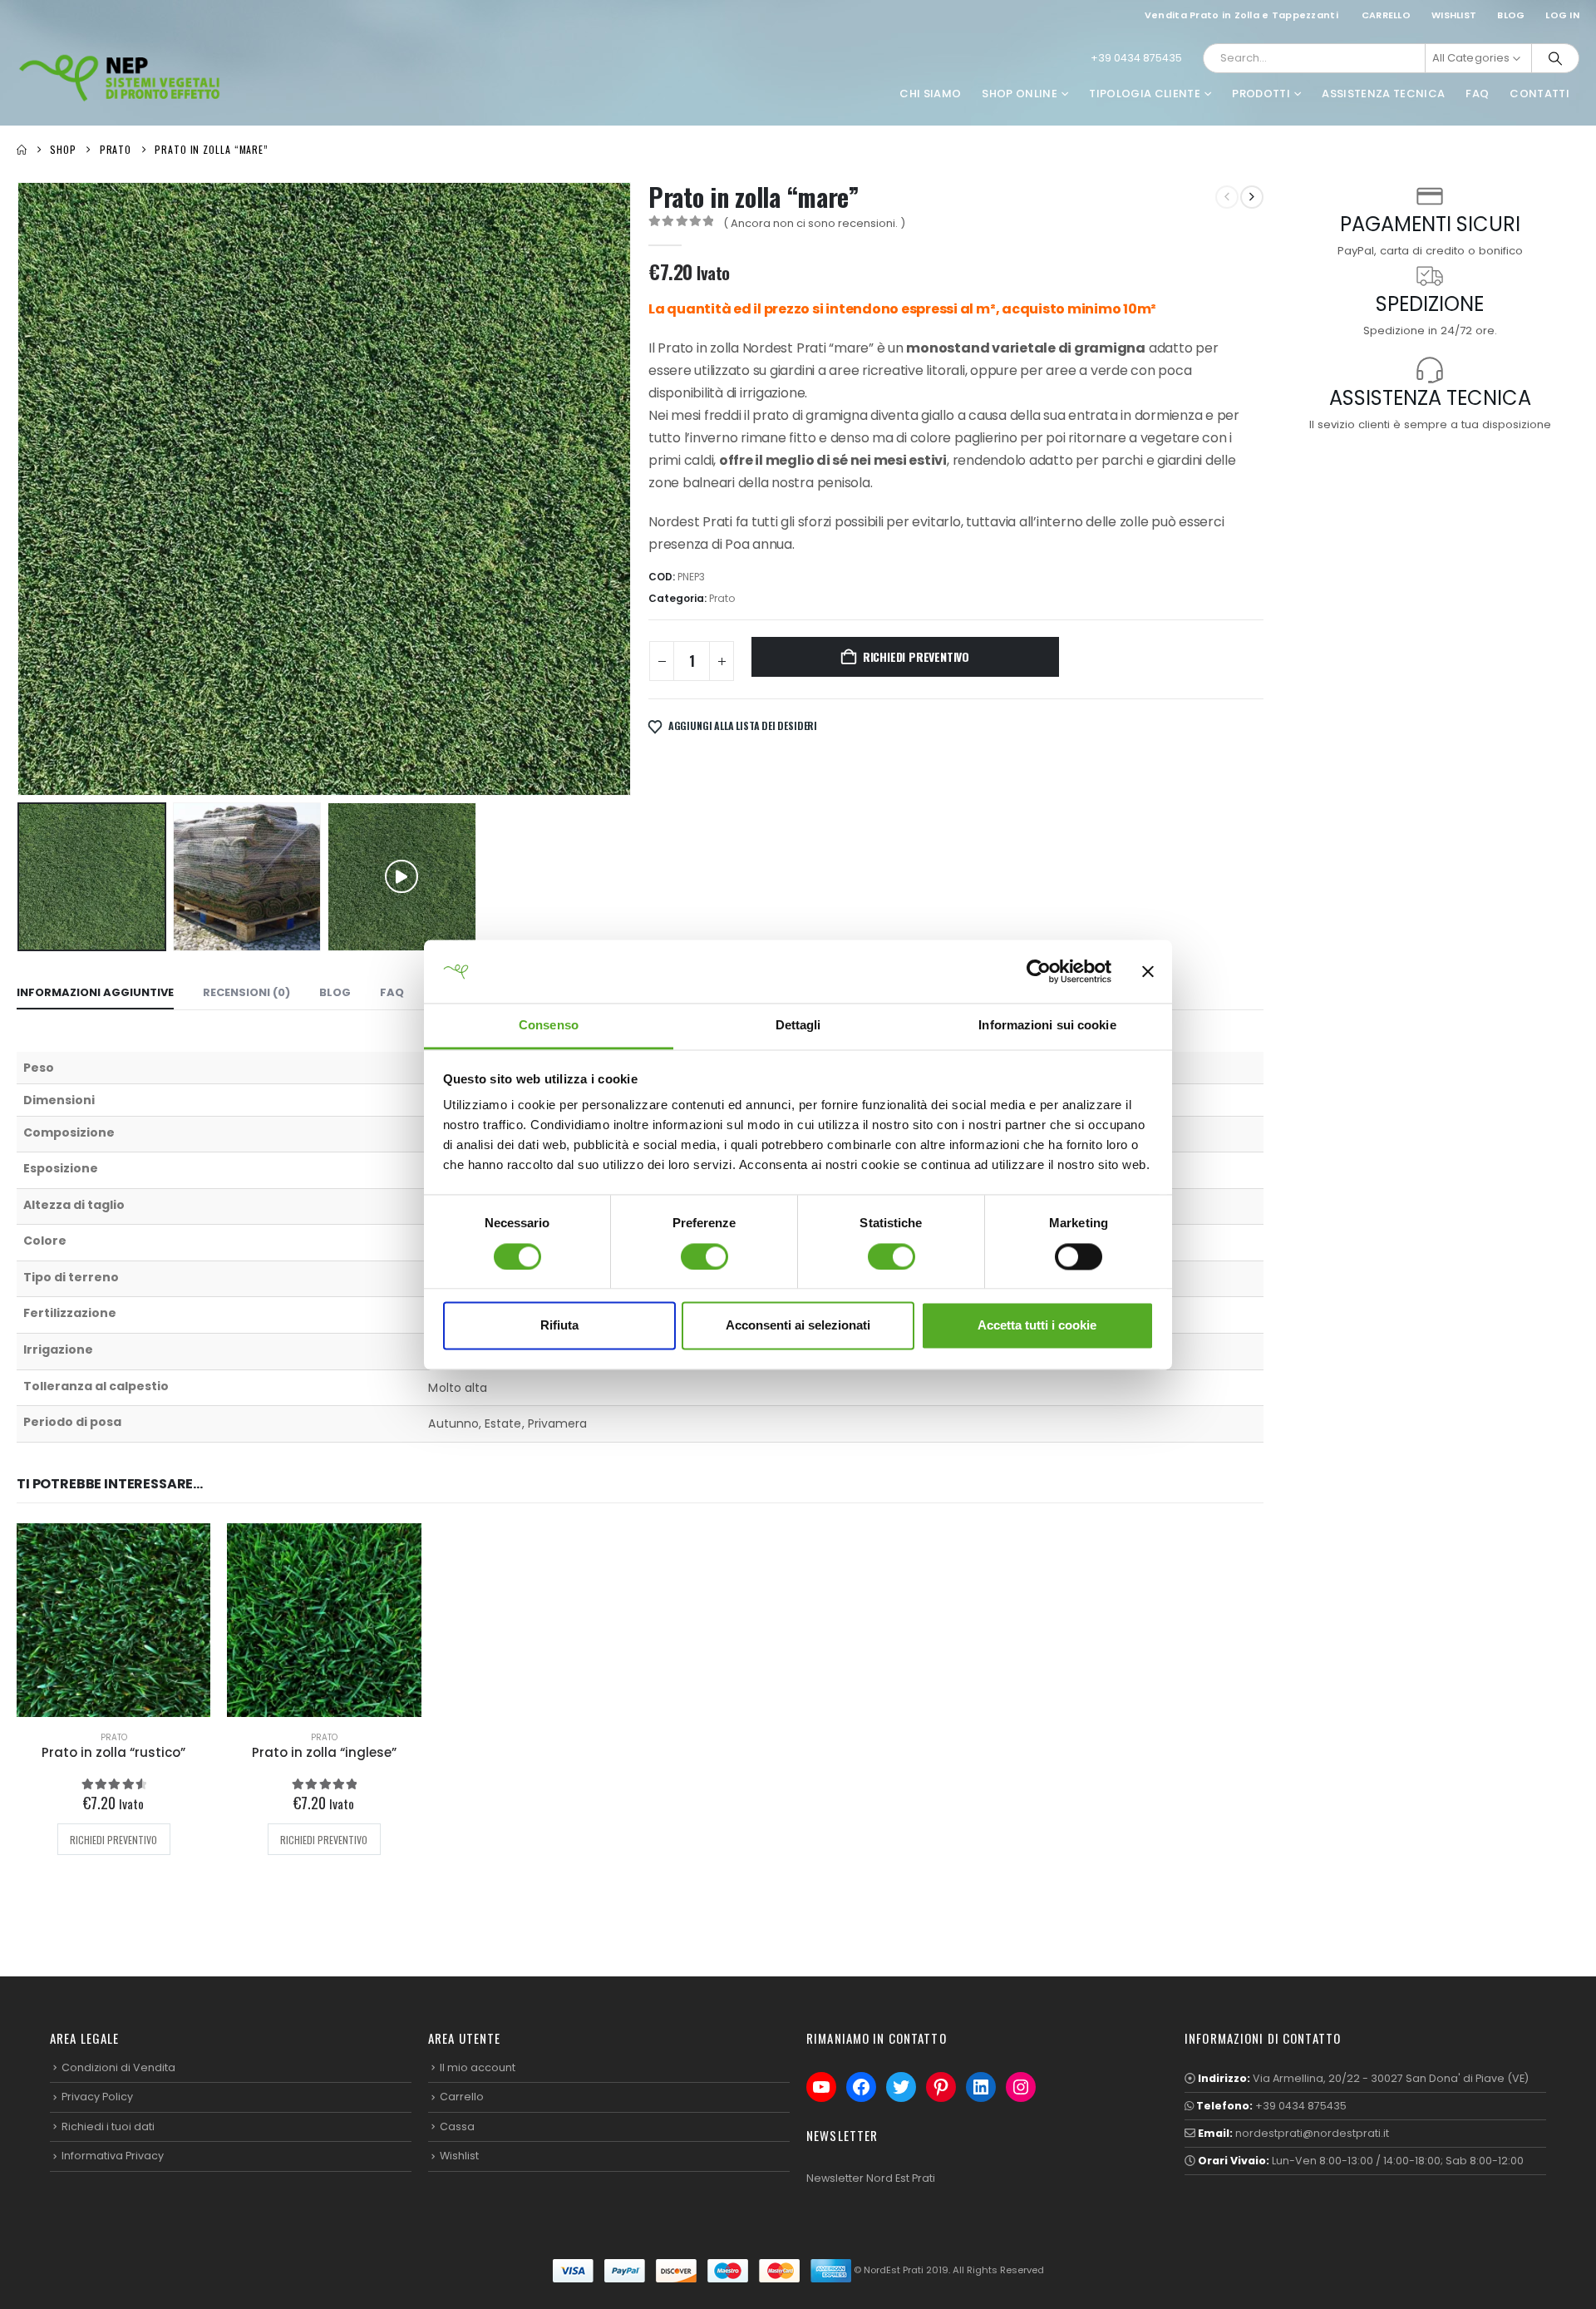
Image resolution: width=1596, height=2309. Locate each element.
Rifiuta (559, 1326)
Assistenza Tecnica (1383, 94)
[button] (21, 489)
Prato (722, 598)
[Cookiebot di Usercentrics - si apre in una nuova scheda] (1039, 971)
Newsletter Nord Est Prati (871, 2178)
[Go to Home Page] (22, 150)
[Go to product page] (113, 1620)
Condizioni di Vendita (118, 2067)
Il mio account (478, 2067)
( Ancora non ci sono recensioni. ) (814, 223)
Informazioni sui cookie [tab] (1047, 1026)
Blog (1511, 15)
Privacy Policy (97, 2097)
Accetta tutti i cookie (1037, 1326)
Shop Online (1020, 94)
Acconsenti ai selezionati (798, 1326)
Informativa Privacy (113, 2156)
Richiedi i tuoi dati (108, 2126)
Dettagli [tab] (798, 1026)
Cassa (457, 2126)
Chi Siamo (930, 94)
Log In (1562, 15)
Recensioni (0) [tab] (246, 992)
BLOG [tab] (335, 992)
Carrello (1386, 15)
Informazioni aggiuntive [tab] (95, 992)
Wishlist (1454, 15)
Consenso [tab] (549, 1026)
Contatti (1539, 94)
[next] (1252, 197)
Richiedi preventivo (916, 656)
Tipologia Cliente (1145, 94)
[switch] (704, 1256)
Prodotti (1261, 94)
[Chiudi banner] (1148, 971)
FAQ (1477, 94)
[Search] (1555, 58)
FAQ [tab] (392, 992)
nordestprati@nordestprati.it (1312, 2133)
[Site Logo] (121, 77)
